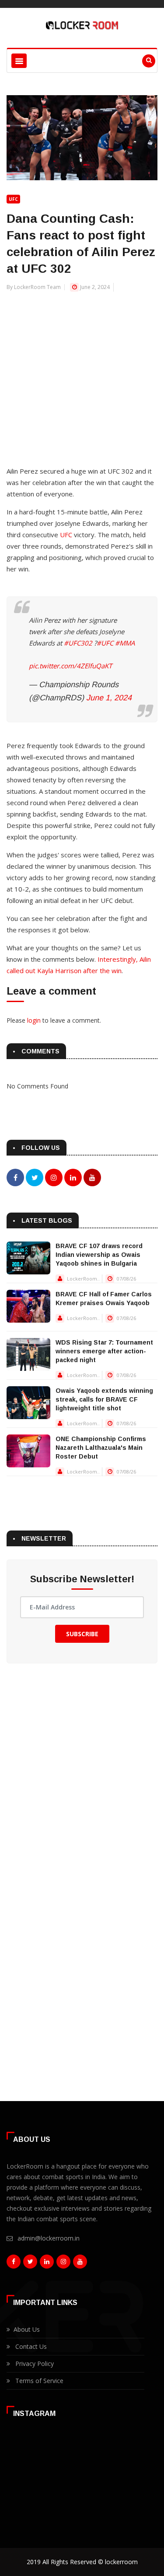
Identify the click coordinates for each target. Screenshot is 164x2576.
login (34, 1020)
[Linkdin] (47, 2264)
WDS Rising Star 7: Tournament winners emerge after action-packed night (104, 1351)
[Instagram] (63, 2264)
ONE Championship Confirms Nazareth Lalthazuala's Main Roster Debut (101, 1448)
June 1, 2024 (109, 698)
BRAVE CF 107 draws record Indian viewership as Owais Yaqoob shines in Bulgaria (99, 1255)
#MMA (125, 643)
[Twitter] (30, 2264)
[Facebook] (14, 2264)
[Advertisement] (82, 374)
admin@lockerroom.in (49, 2238)
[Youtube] (80, 2264)
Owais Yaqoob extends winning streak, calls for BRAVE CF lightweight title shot (104, 1399)
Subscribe (82, 1634)
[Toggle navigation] (19, 61)
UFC (13, 199)
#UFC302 (78, 643)
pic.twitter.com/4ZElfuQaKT (70, 666)
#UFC (105, 643)
